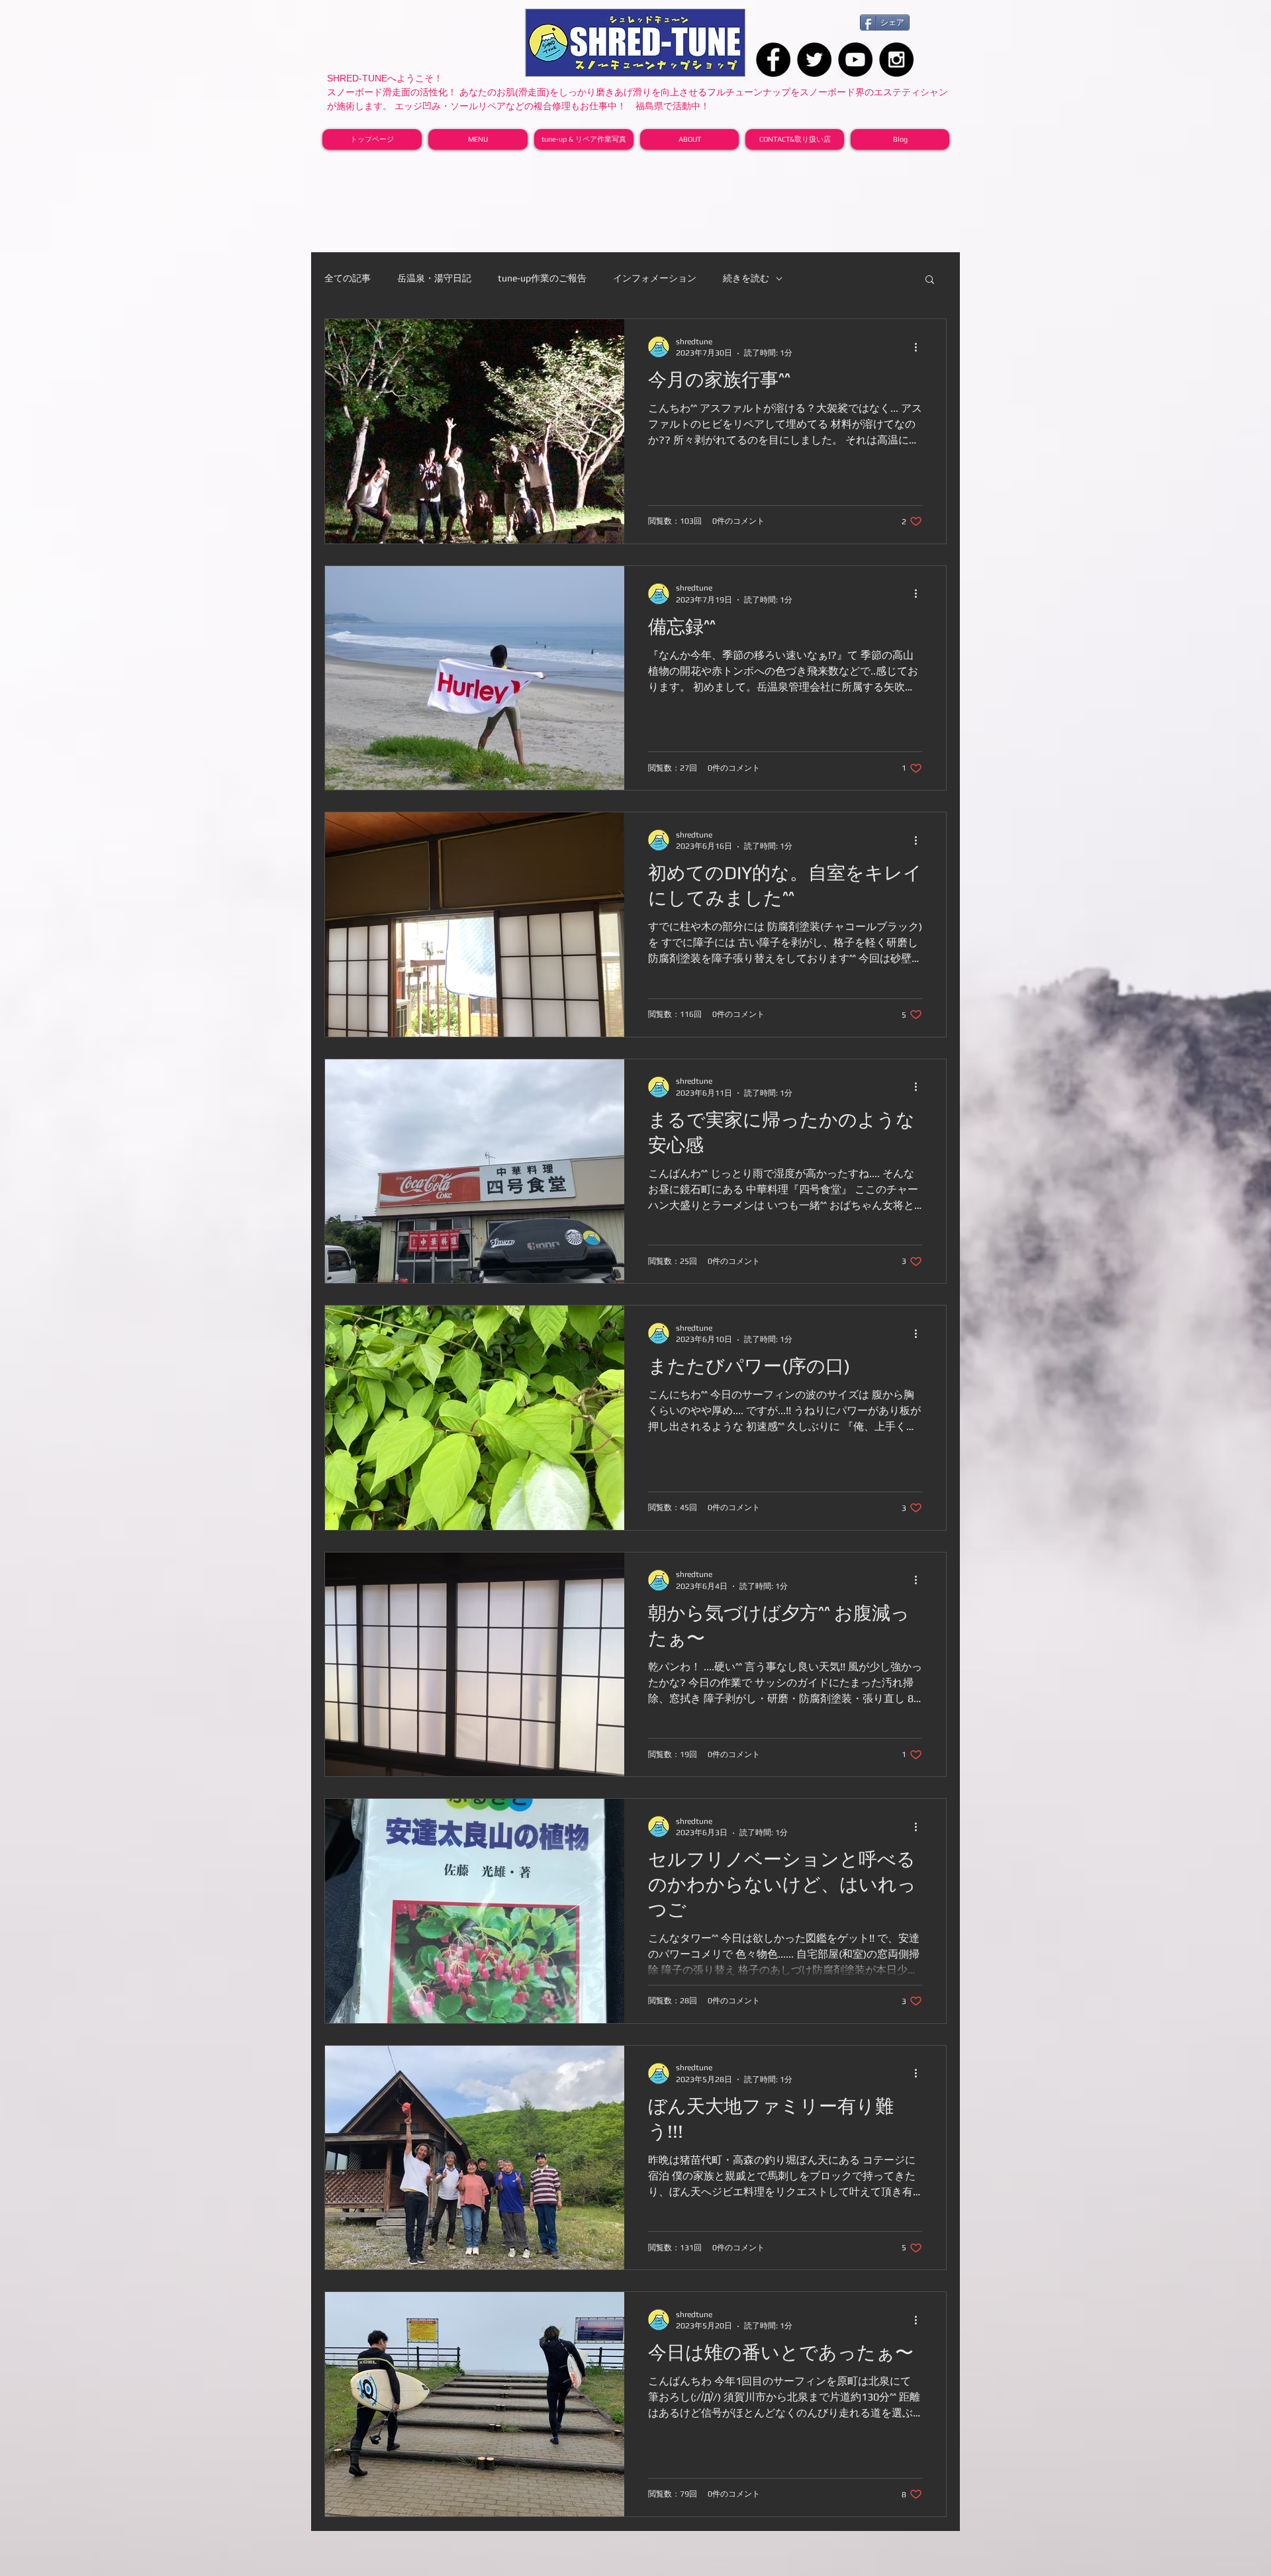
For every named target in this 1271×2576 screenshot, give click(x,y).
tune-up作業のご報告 (542, 278)
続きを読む (746, 278)
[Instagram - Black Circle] (896, 60)
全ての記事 (348, 278)
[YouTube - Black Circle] (855, 60)
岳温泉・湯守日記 (434, 278)
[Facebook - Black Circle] (773, 60)
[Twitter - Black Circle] (814, 60)
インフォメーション (655, 278)
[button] (930, 280)
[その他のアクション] (920, 347)
